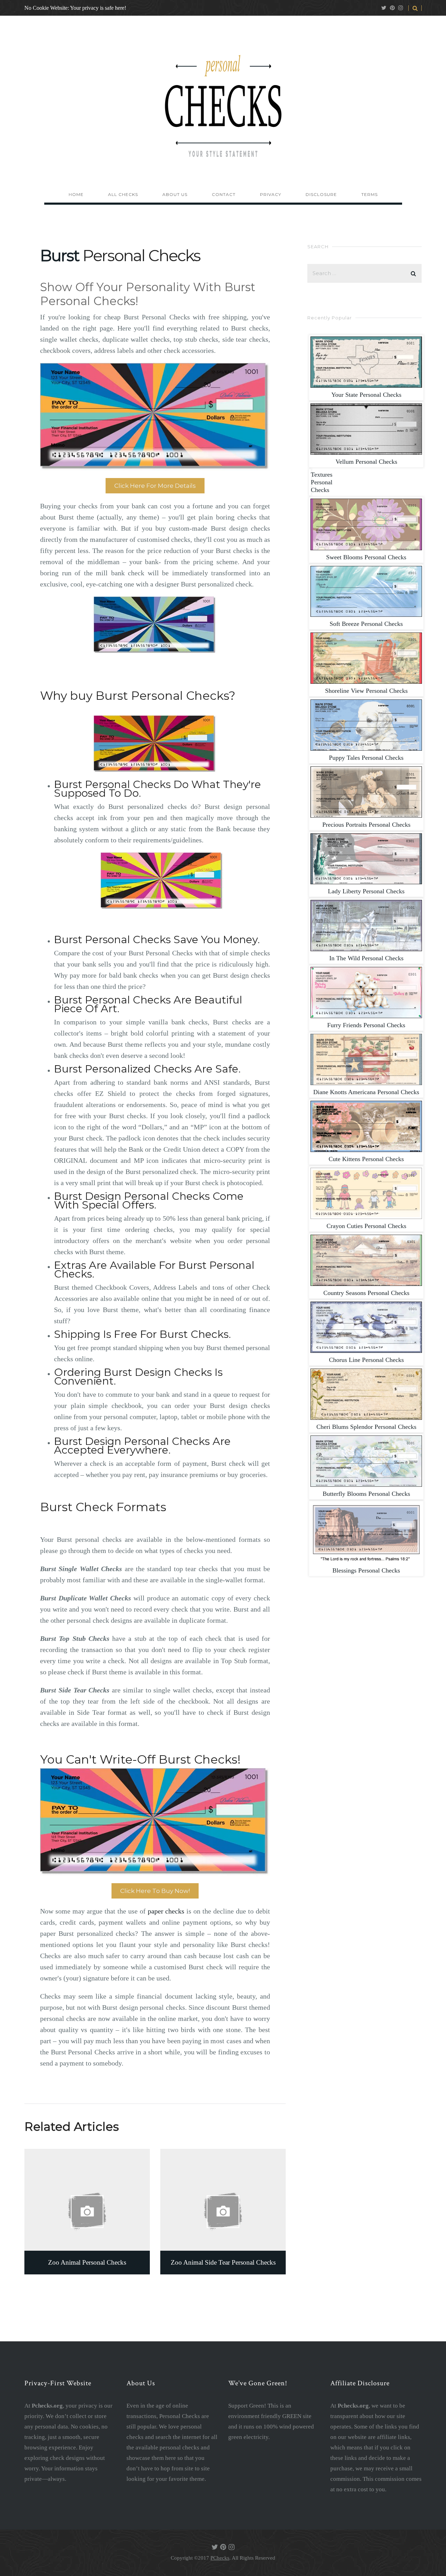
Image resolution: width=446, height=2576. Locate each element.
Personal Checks (366, 395)
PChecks (220, 2558)
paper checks (166, 1911)
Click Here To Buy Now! (155, 1891)
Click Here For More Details (155, 486)
